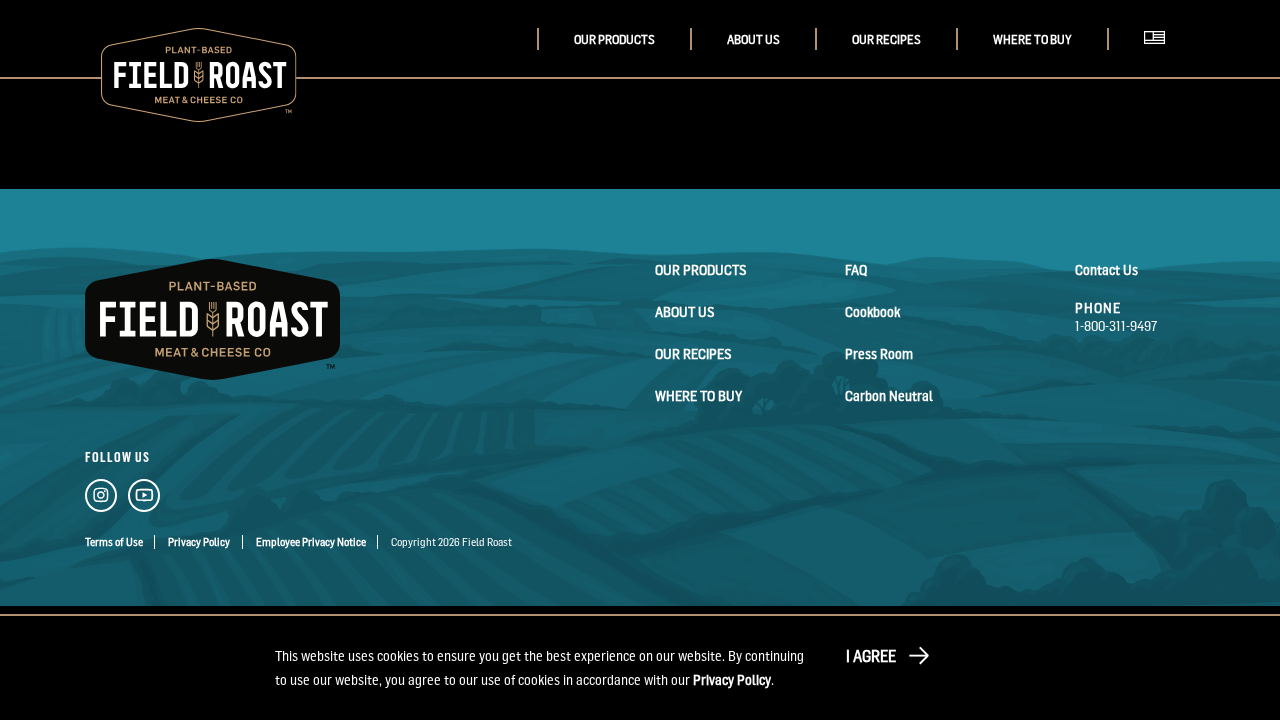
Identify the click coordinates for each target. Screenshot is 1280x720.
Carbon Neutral (889, 395)
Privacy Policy (199, 542)
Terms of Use (114, 542)
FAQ (856, 269)
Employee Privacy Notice (311, 542)
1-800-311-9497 (1116, 325)
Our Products (614, 39)
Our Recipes (886, 39)
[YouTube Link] (144, 499)
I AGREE (871, 656)
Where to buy (1032, 39)
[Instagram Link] (101, 499)
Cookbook (872, 311)
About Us (753, 39)
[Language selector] (1160, 59)
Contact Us (1106, 269)
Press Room (879, 353)
